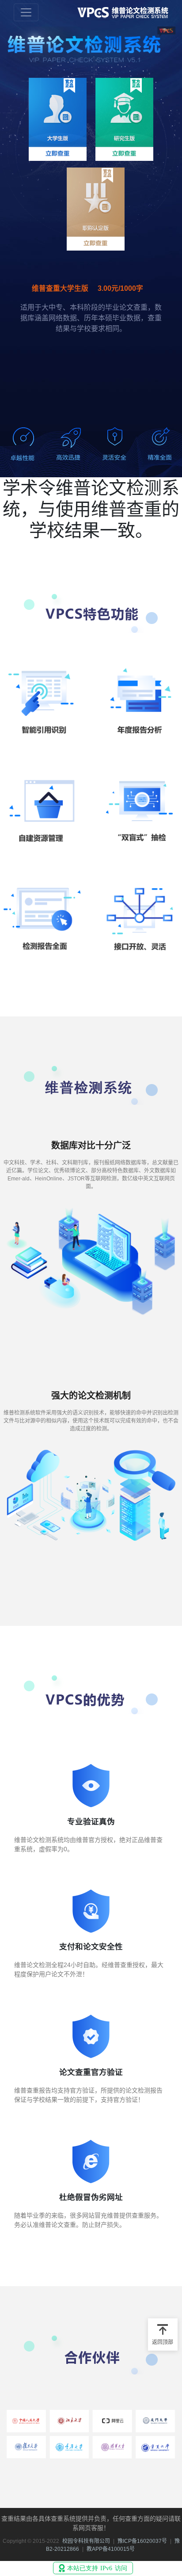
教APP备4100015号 (111, 2549)
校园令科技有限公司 (86, 2541)
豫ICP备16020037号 (142, 2541)
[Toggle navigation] (26, 12)
